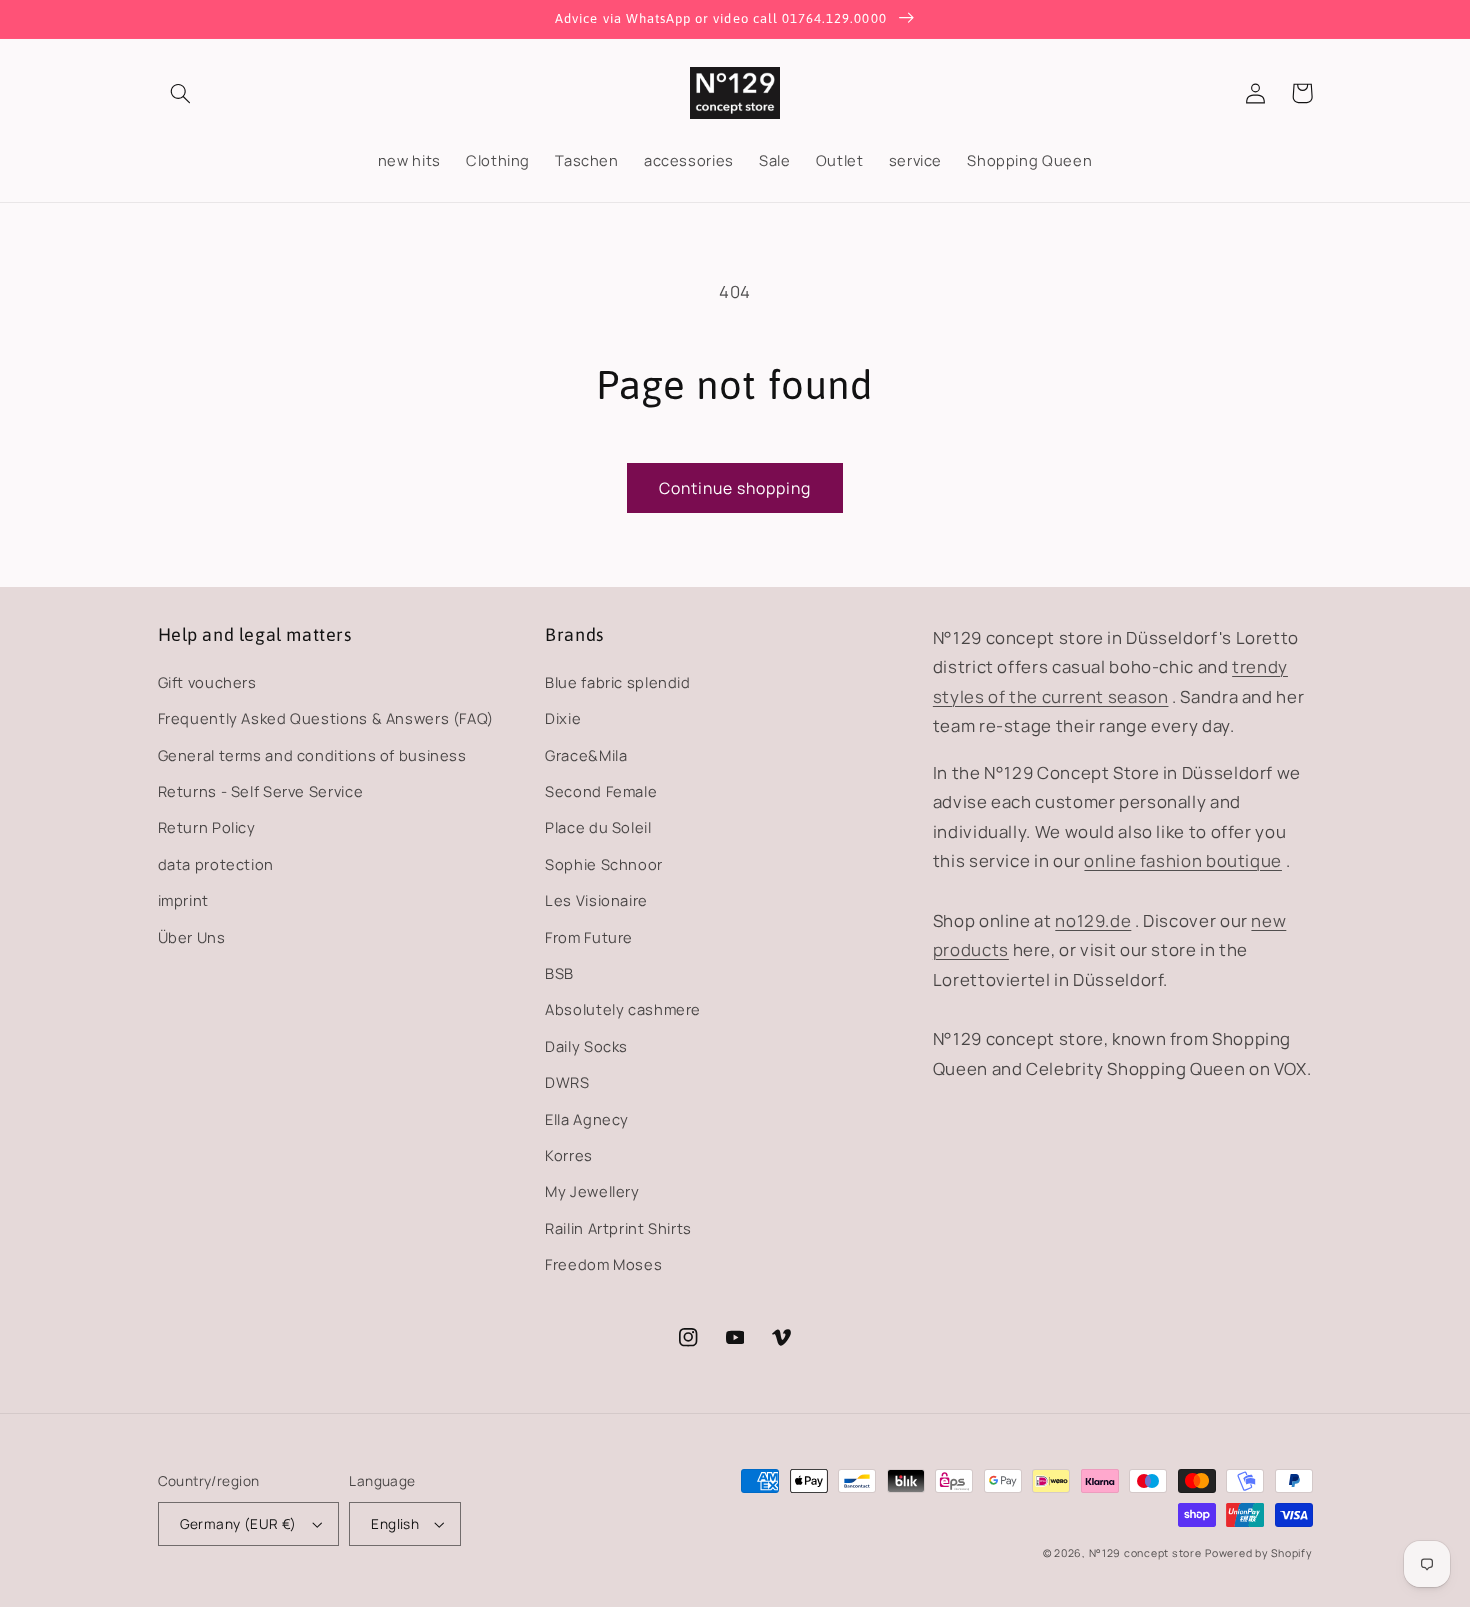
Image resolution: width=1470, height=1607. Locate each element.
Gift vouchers (207, 682)
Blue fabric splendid (618, 682)
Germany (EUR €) (238, 1523)
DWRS (567, 1082)
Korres (569, 1155)
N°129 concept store (1145, 1553)
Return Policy (207, 827)
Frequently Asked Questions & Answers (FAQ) (326, 718)
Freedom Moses (603, 1264)
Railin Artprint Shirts (618, 1228)
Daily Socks (586, 1046)
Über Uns (192, 937)
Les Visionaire (596, 900)
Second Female (601, 791)
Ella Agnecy (587, 1119)
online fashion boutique (1183, 860)
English (395, 1523)
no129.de (1093, 920)
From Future (589, 937)
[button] (181, 93)
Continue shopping (735, 488)
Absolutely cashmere (623, 1009)
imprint (183, 900)
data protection (216, 864)
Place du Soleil (598, 827)
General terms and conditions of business (312, 755)
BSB (559, 973)
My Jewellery (592, 1191)
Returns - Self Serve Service (261, 791)
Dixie (563, 718)
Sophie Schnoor (604, 864)
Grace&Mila (586, 755)
